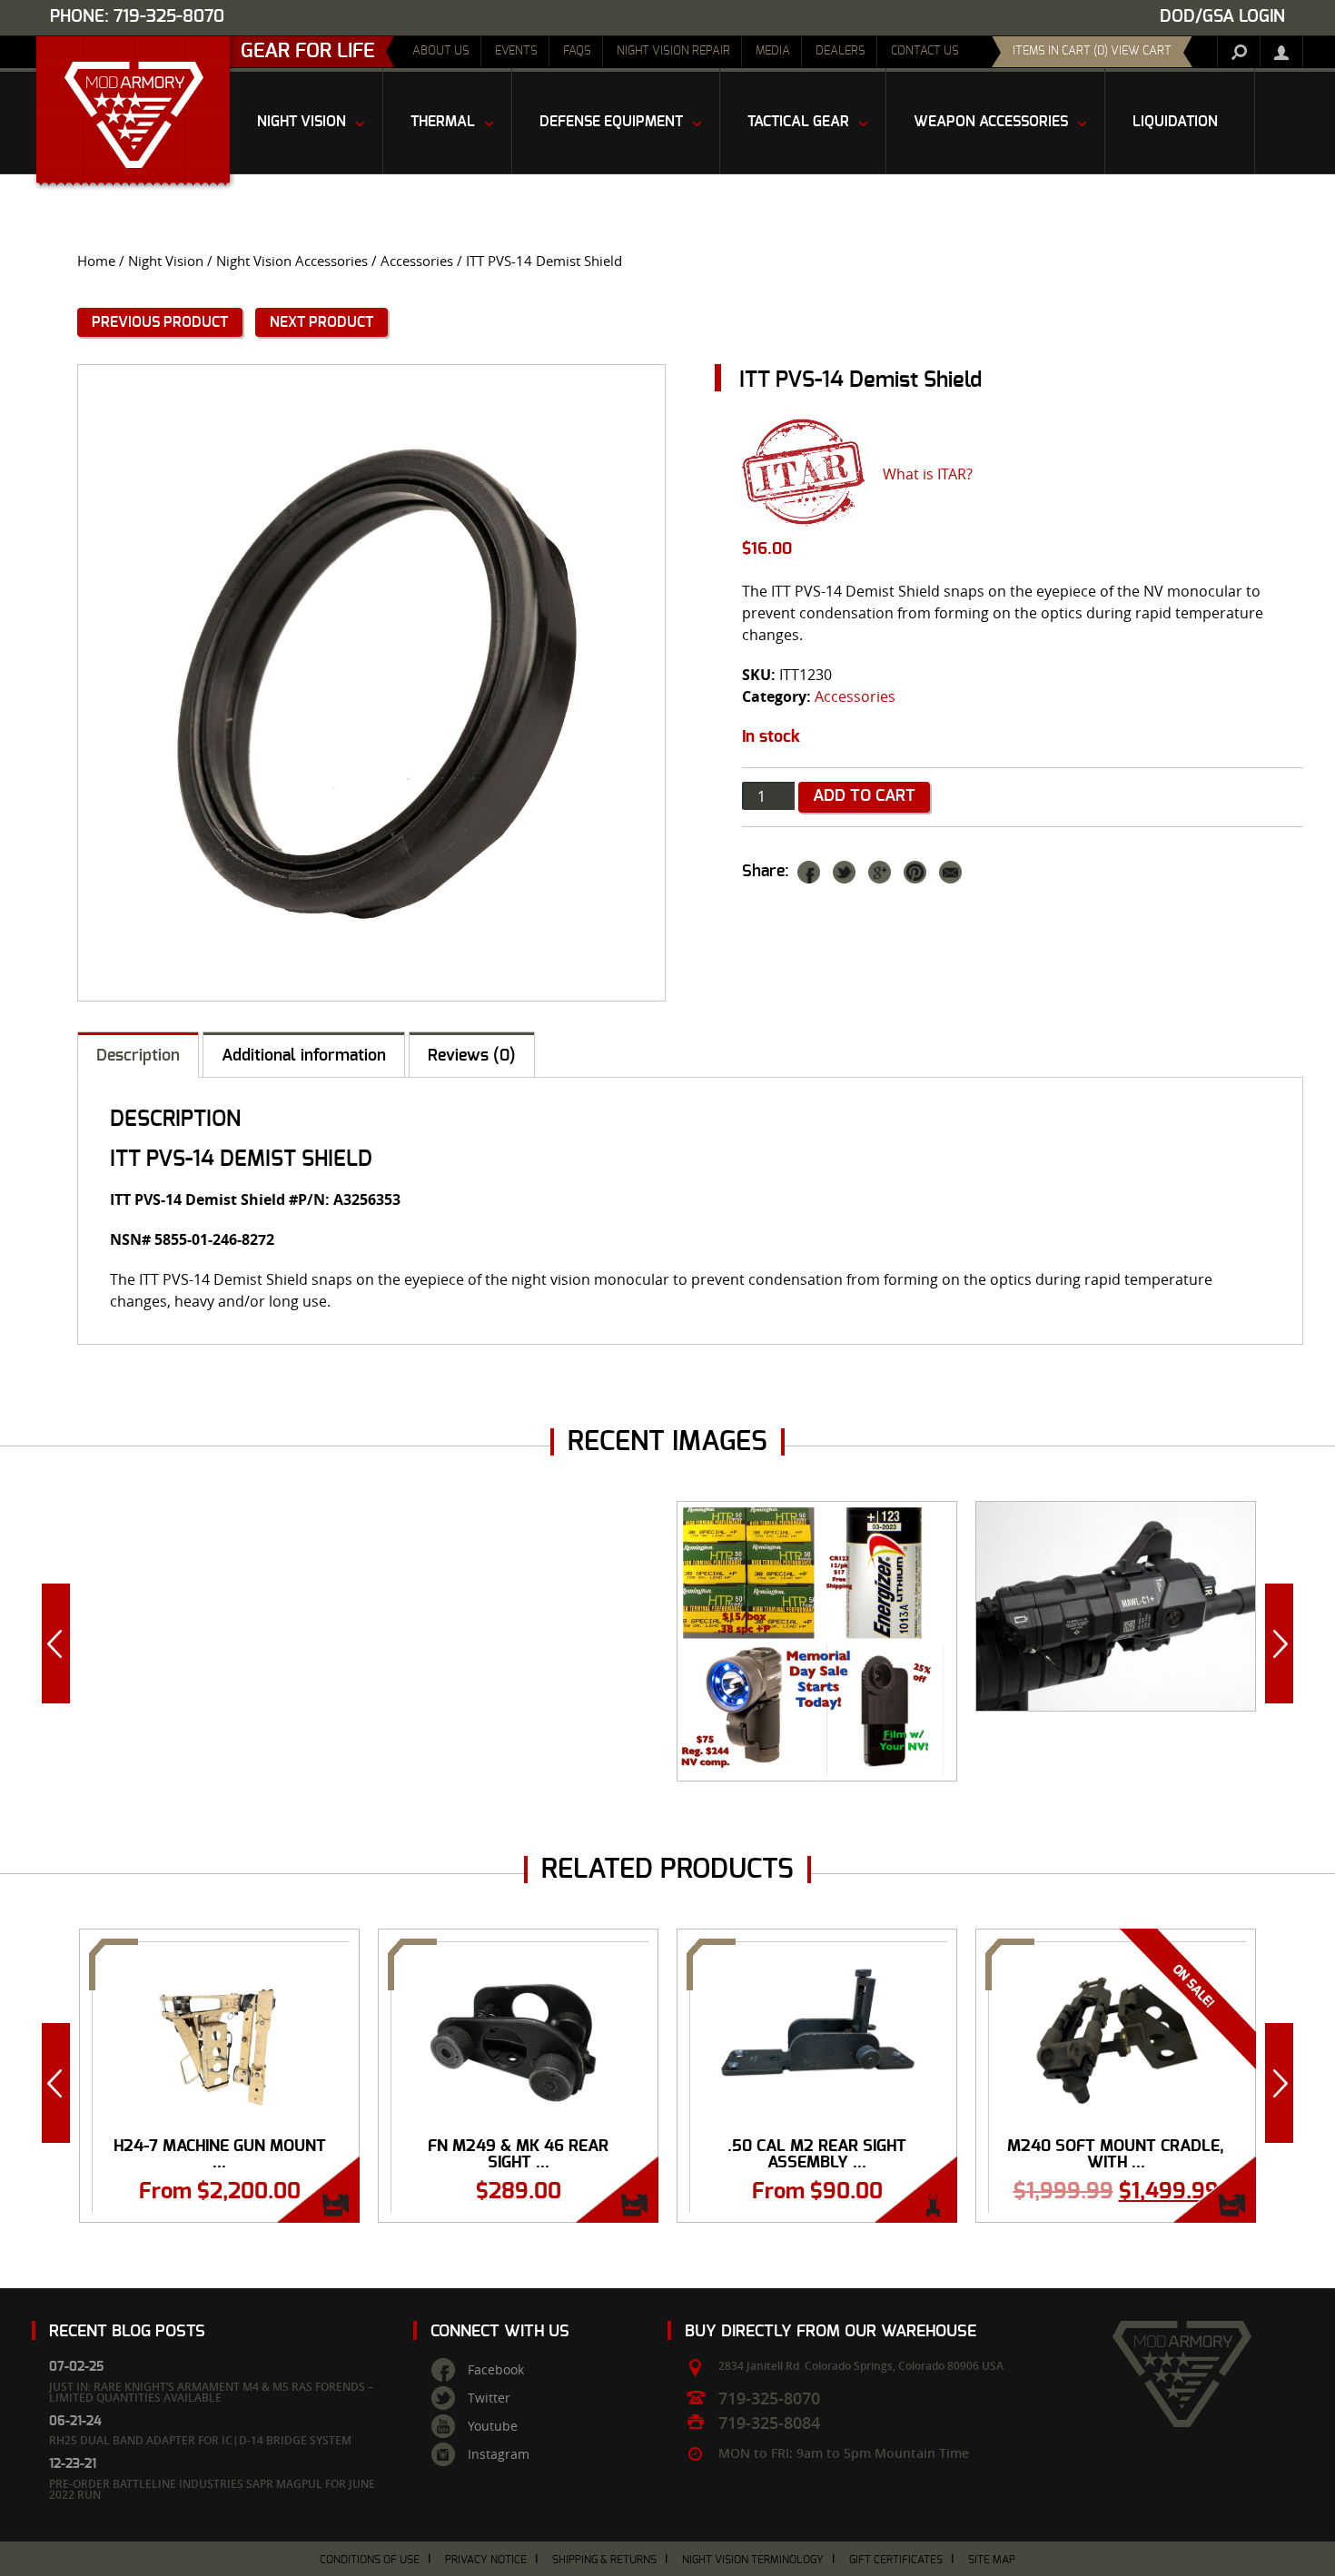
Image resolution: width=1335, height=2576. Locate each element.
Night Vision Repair (673, 51)
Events (516, 51)
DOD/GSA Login (1222, 17)
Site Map (992, 2560)
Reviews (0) (472, 1056)
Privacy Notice (486, 2560)
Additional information (304, 1056)
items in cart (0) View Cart (1092, 51)
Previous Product (160, 322)
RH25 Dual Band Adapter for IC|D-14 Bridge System (200, 2440)
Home (96, 261)
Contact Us (925, 51)
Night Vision (166, 261)
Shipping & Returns (604, 2560)
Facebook (496, 2370)
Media (773, 51)
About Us (441, 51)
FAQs (577, 51)
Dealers (841, 51)
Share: (766, 872)
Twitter (489, 2398)
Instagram (499, 2454)
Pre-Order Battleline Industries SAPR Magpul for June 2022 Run (212, 2489)
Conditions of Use (370, 2560)
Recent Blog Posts (127, 2331)
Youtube (493, 2426)
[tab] (138, 1055)
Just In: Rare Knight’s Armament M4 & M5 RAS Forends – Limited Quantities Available (211, 2392)
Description (138, 1056)
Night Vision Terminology (753, 2560)
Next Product (321, 322)
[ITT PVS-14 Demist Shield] (371, 682)
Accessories (417, 261)
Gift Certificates (896, 2560)
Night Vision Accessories (292, 261)
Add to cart (864, 796)
